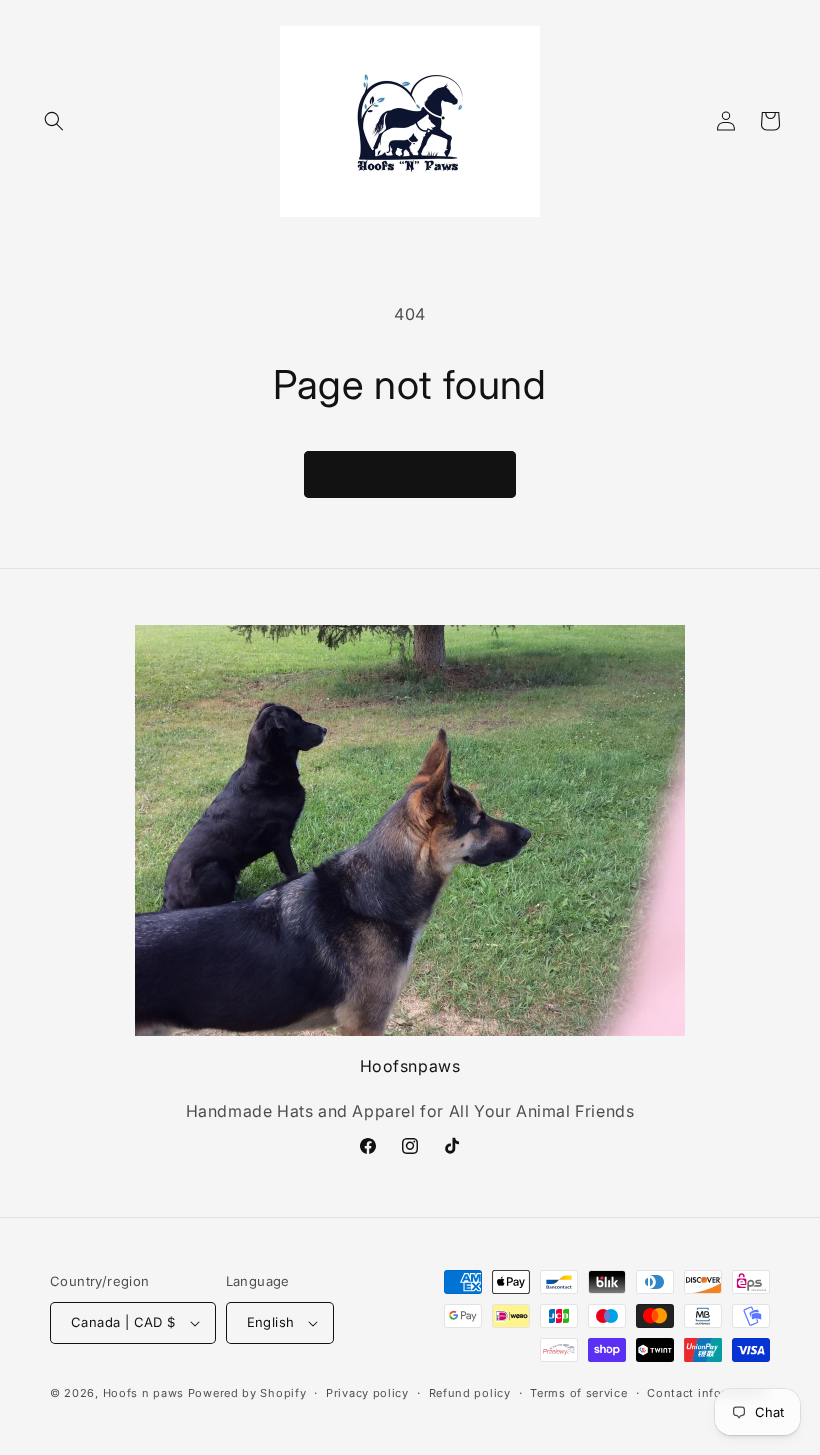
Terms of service (578, 1393)
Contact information (707, 1393)
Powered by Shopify (247, 1393)
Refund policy (470, 1393)
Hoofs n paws (143, 1393)
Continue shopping (410, 473)
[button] (54, 121)
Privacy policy (367, 1393)
